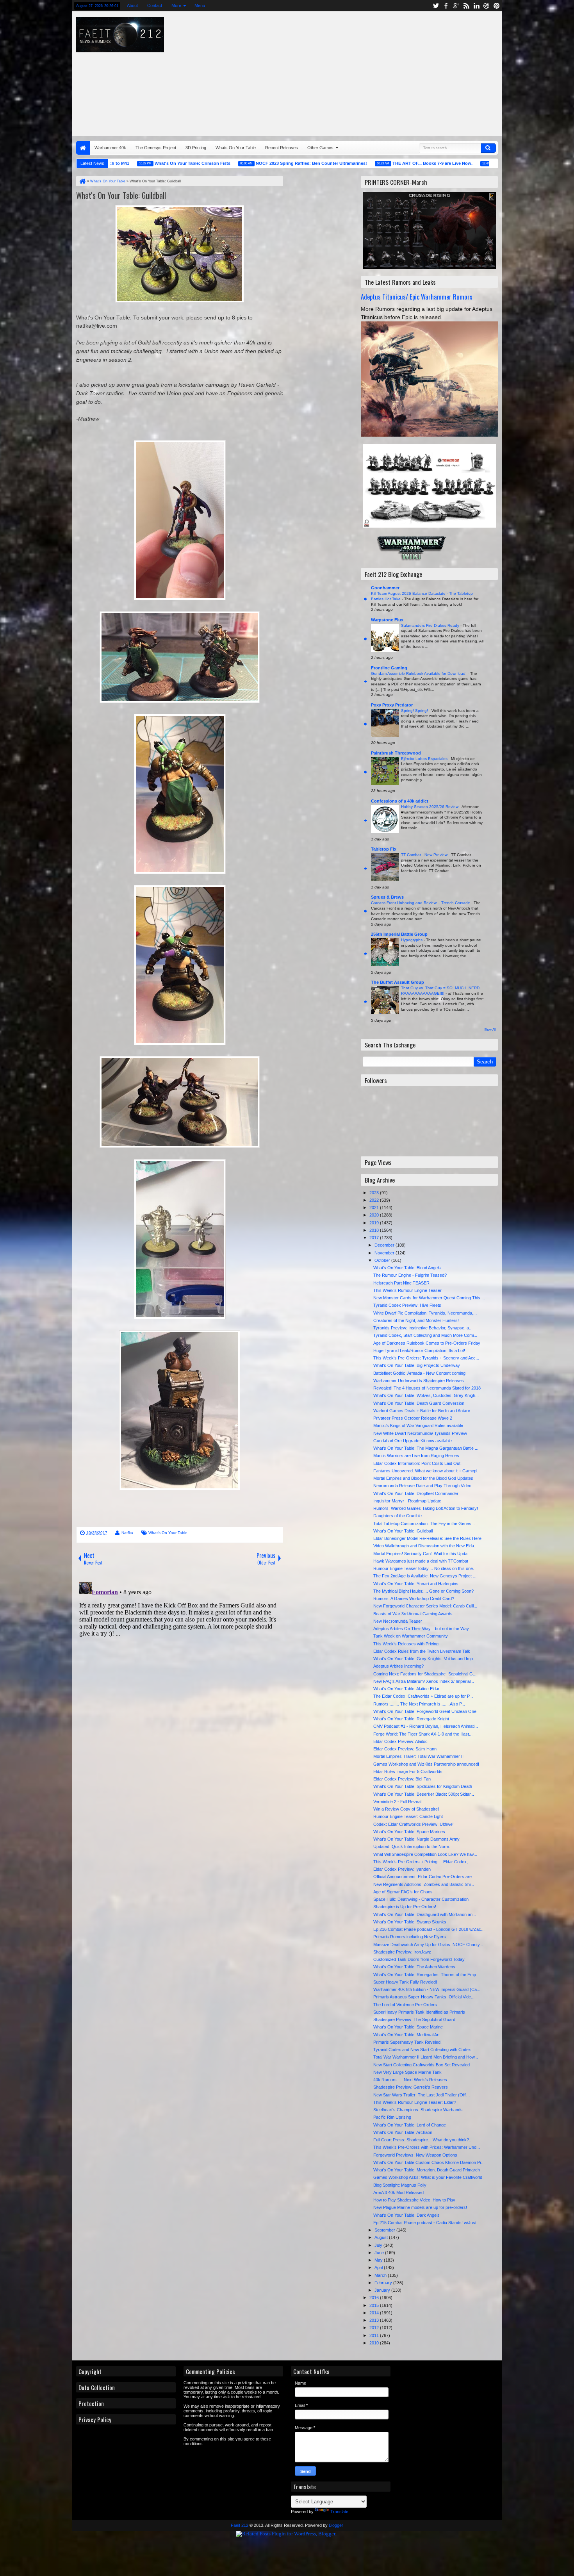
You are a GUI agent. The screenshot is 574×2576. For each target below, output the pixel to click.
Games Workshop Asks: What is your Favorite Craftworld (428, 2177)
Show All (490, 1030)
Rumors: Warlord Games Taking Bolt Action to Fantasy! (426, 1508)
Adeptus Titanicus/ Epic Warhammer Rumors (417, 297)
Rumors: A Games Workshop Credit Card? (414, 1598)
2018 (375, 1230)
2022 (375, 1200)
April (379, 2267)
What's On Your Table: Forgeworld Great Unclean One (425, 1711)
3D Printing (196, 148)
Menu (200, 5)
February (384, 2283)
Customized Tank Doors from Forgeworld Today (419, 1959)
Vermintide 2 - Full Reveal (397, 1802)
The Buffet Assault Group (398, 982)
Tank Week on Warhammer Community (411, 1636)
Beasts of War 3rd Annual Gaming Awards (413, 1614)
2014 (375, 2313)
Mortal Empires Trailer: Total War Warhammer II (418, 1756)
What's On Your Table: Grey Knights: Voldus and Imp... (425, 1659)
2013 (375, 2320)
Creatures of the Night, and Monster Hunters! (416, 1320)
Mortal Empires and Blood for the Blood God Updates (423, 1478)
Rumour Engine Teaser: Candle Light (408, 1816)
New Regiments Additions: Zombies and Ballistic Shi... (424, 1884)
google (456, 6)
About (132, 5)
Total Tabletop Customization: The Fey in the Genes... (424, 1523)
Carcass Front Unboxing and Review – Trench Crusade (421, 903)
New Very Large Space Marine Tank (407, 2072)
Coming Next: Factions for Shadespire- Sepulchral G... (425, 1674)
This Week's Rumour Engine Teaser (407, 1290)
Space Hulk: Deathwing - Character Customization (421, 1899)
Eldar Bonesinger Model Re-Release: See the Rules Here (427, 1538)
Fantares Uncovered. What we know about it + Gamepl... (427, 1471)
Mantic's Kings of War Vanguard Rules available (418, 1425)
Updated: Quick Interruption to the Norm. (412, 1846)
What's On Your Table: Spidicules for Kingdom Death (423, 1786)
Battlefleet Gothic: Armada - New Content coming (419, 1373)
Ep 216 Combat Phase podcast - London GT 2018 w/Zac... (429, 1929)
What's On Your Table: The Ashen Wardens (414, 1967)
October (383, 1260)
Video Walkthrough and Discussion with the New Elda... (425, 1546)
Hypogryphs (412, 940)
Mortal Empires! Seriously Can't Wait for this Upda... (422, 1554)
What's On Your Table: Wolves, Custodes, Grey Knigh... (426, 1395)
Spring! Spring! (415, 711)
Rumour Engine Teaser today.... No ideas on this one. (424, 1568)
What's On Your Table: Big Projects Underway (417, 1365)
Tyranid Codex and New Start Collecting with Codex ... (424, 2050)
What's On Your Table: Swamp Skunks (410, 1922)
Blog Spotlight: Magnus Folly (400, 2185)
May (379, 2260)
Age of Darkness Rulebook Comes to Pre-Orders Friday (427, 1343)
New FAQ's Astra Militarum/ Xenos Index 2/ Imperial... (424, 1681)
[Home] (82, 181)
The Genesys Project (156, 148)
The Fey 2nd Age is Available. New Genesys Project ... (425, 1576)
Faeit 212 (240, 2525)
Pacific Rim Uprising (392, 2117)
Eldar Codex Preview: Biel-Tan (402, 1779)
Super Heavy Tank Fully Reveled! (405, 1982)
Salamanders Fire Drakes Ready (431, 625)
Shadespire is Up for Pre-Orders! (405, 1907)
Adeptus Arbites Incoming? (398, 1666)
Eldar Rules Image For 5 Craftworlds (408, 1771)
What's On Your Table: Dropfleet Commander (416, 1493)
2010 (375, 2343)
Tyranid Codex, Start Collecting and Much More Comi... (425, 1335)
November (385, 1253)
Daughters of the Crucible (398, 1516)
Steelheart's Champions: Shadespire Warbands (418, 2110)
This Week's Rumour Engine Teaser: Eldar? (415, 2102)
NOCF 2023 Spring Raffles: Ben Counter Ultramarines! (249, 163)
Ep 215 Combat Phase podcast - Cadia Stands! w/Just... (427, 2223)
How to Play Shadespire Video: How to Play (414, 2200)
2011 (375, 2335)
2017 (375, 1238)
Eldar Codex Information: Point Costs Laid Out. (417, 1463)
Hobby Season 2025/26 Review (430, 807)
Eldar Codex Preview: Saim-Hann (405, 1749)
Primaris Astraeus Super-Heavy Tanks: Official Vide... (424, 1997)
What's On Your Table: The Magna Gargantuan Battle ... (426, 1448)
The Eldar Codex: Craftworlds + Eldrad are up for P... (423, 1696)
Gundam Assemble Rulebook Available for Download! (419, 673)
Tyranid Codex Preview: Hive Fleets (407, 1305)
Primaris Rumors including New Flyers (410, 1937)
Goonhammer (385, 588)
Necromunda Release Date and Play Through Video (422, 1486)
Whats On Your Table (236, 148)
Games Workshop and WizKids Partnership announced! (426, 1764)
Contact (155, 5)
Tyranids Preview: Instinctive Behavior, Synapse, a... (423, 1328)
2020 (375, 1215)
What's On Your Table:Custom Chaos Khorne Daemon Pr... (429, 2162)
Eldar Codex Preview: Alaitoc (400, 1741)
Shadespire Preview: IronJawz (402, 1952)
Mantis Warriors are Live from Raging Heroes (416, 1456)
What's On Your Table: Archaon (403, 2132)
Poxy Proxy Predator (392, 705)
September (385, 2230)
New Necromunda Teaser (398, 1621)
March (381, 2275)
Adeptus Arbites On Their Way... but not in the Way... (423, 1629)
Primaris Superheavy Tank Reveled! (407, 2042)
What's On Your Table (168, 1533)
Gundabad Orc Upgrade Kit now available (413, 1441)
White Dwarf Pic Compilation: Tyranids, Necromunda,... (425, 1313)
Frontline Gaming (389, 668)
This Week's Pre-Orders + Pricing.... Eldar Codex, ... (423, 1862)
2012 (375, 2328)
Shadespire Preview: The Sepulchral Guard (414, 2019)
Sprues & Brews (387, 897)
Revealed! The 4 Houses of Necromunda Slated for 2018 (427, 1388)
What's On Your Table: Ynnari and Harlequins (416, 1584)
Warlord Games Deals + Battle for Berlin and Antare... (423, 1411)
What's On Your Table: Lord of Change (410, 2125)
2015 (375, 2305)
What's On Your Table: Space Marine (408, 2027)
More (176, 5)
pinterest (497, 6)
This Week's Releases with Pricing (406, 1644)
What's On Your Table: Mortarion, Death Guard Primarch (427, 2170)
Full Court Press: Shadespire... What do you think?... (423, 2140)
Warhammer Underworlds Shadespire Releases (419, 1381)
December (385, 1245)
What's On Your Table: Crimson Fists (130, 163)
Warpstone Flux (387, 620)
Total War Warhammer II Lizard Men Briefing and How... (426, 2057)
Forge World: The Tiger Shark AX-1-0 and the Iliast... (423, 1734)
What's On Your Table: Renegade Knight (411, 1719)
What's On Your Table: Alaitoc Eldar (406, 1689)
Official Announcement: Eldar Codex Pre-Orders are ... (425, 1877)
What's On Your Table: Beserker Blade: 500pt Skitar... (424, 1794)
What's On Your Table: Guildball (121, 195)
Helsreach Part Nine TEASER (401, 1283)
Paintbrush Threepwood (396, 753)
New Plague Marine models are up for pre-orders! (420, 2207)
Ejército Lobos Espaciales (425, 759)
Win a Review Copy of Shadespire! (406, 1809)
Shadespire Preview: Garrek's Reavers (411, 2087)
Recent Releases (282, 148)
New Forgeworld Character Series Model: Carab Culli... (425, 1606)
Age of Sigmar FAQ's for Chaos (403, 1892)
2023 (375, 1193)
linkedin (476, 6)
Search (488, 148)
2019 (375, 1223)
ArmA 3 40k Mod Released (398, 2192)
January (383, 2290)
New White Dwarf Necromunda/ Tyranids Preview (420, 1433)
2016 (375, 2298)
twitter (436, 6)
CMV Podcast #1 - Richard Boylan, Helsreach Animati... (426, 1726)
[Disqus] (180, 1676)
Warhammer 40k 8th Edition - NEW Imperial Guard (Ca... (427, 1989)
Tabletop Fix (384, 849)
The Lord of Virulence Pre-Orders (405, 2005)
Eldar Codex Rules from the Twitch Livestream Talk (422, 1651)
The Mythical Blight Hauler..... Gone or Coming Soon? (423, 1591)
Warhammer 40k (110, 148)
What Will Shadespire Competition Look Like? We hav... (425, 1854)
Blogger (336, 2525)
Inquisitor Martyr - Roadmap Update (407, 1501)
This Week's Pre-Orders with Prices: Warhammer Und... (427, 2147)
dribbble (487, 6)
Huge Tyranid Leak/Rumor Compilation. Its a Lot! (419, 1350)
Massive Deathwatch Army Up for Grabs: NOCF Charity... (428, 1944)
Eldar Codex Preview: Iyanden (402, 1869)
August (382, 2237)
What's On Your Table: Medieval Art (406, 2035)
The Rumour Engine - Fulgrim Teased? (410, 1275)
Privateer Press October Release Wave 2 (413, 1418)
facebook (446, 6)
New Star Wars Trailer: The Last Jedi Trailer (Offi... (422, 2095)
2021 (375, 1208)
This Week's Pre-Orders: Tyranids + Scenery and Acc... (426, 1358)
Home (83, 148)
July (379, 2245)
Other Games (320, 148)
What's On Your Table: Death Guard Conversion (419, 1403)
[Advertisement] (394, 72)
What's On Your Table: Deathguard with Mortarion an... (425, 1914)
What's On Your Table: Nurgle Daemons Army (416, 1839)
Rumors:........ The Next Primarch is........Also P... (419, 1704)
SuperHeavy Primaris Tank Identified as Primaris (419, 2012)
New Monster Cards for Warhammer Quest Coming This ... (429, 1298)
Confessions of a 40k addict (400, 801)
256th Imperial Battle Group (399, 934)
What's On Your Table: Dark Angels (406, 2215)
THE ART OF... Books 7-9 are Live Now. (370, 163)
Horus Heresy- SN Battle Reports (469, 163)
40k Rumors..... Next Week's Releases (410, 2080)
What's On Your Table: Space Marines (409, 1832)
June (380, 2253)
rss (466, 6)
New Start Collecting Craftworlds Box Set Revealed (422, 2065)
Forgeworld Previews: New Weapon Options (415, 2155)
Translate (339, 2512)
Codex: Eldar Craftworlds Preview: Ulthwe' (413, 1824)
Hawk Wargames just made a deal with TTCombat (421, 1561)
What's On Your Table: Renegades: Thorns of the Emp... (426, 1975)
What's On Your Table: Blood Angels (407, 1268)
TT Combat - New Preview (425, 855)
